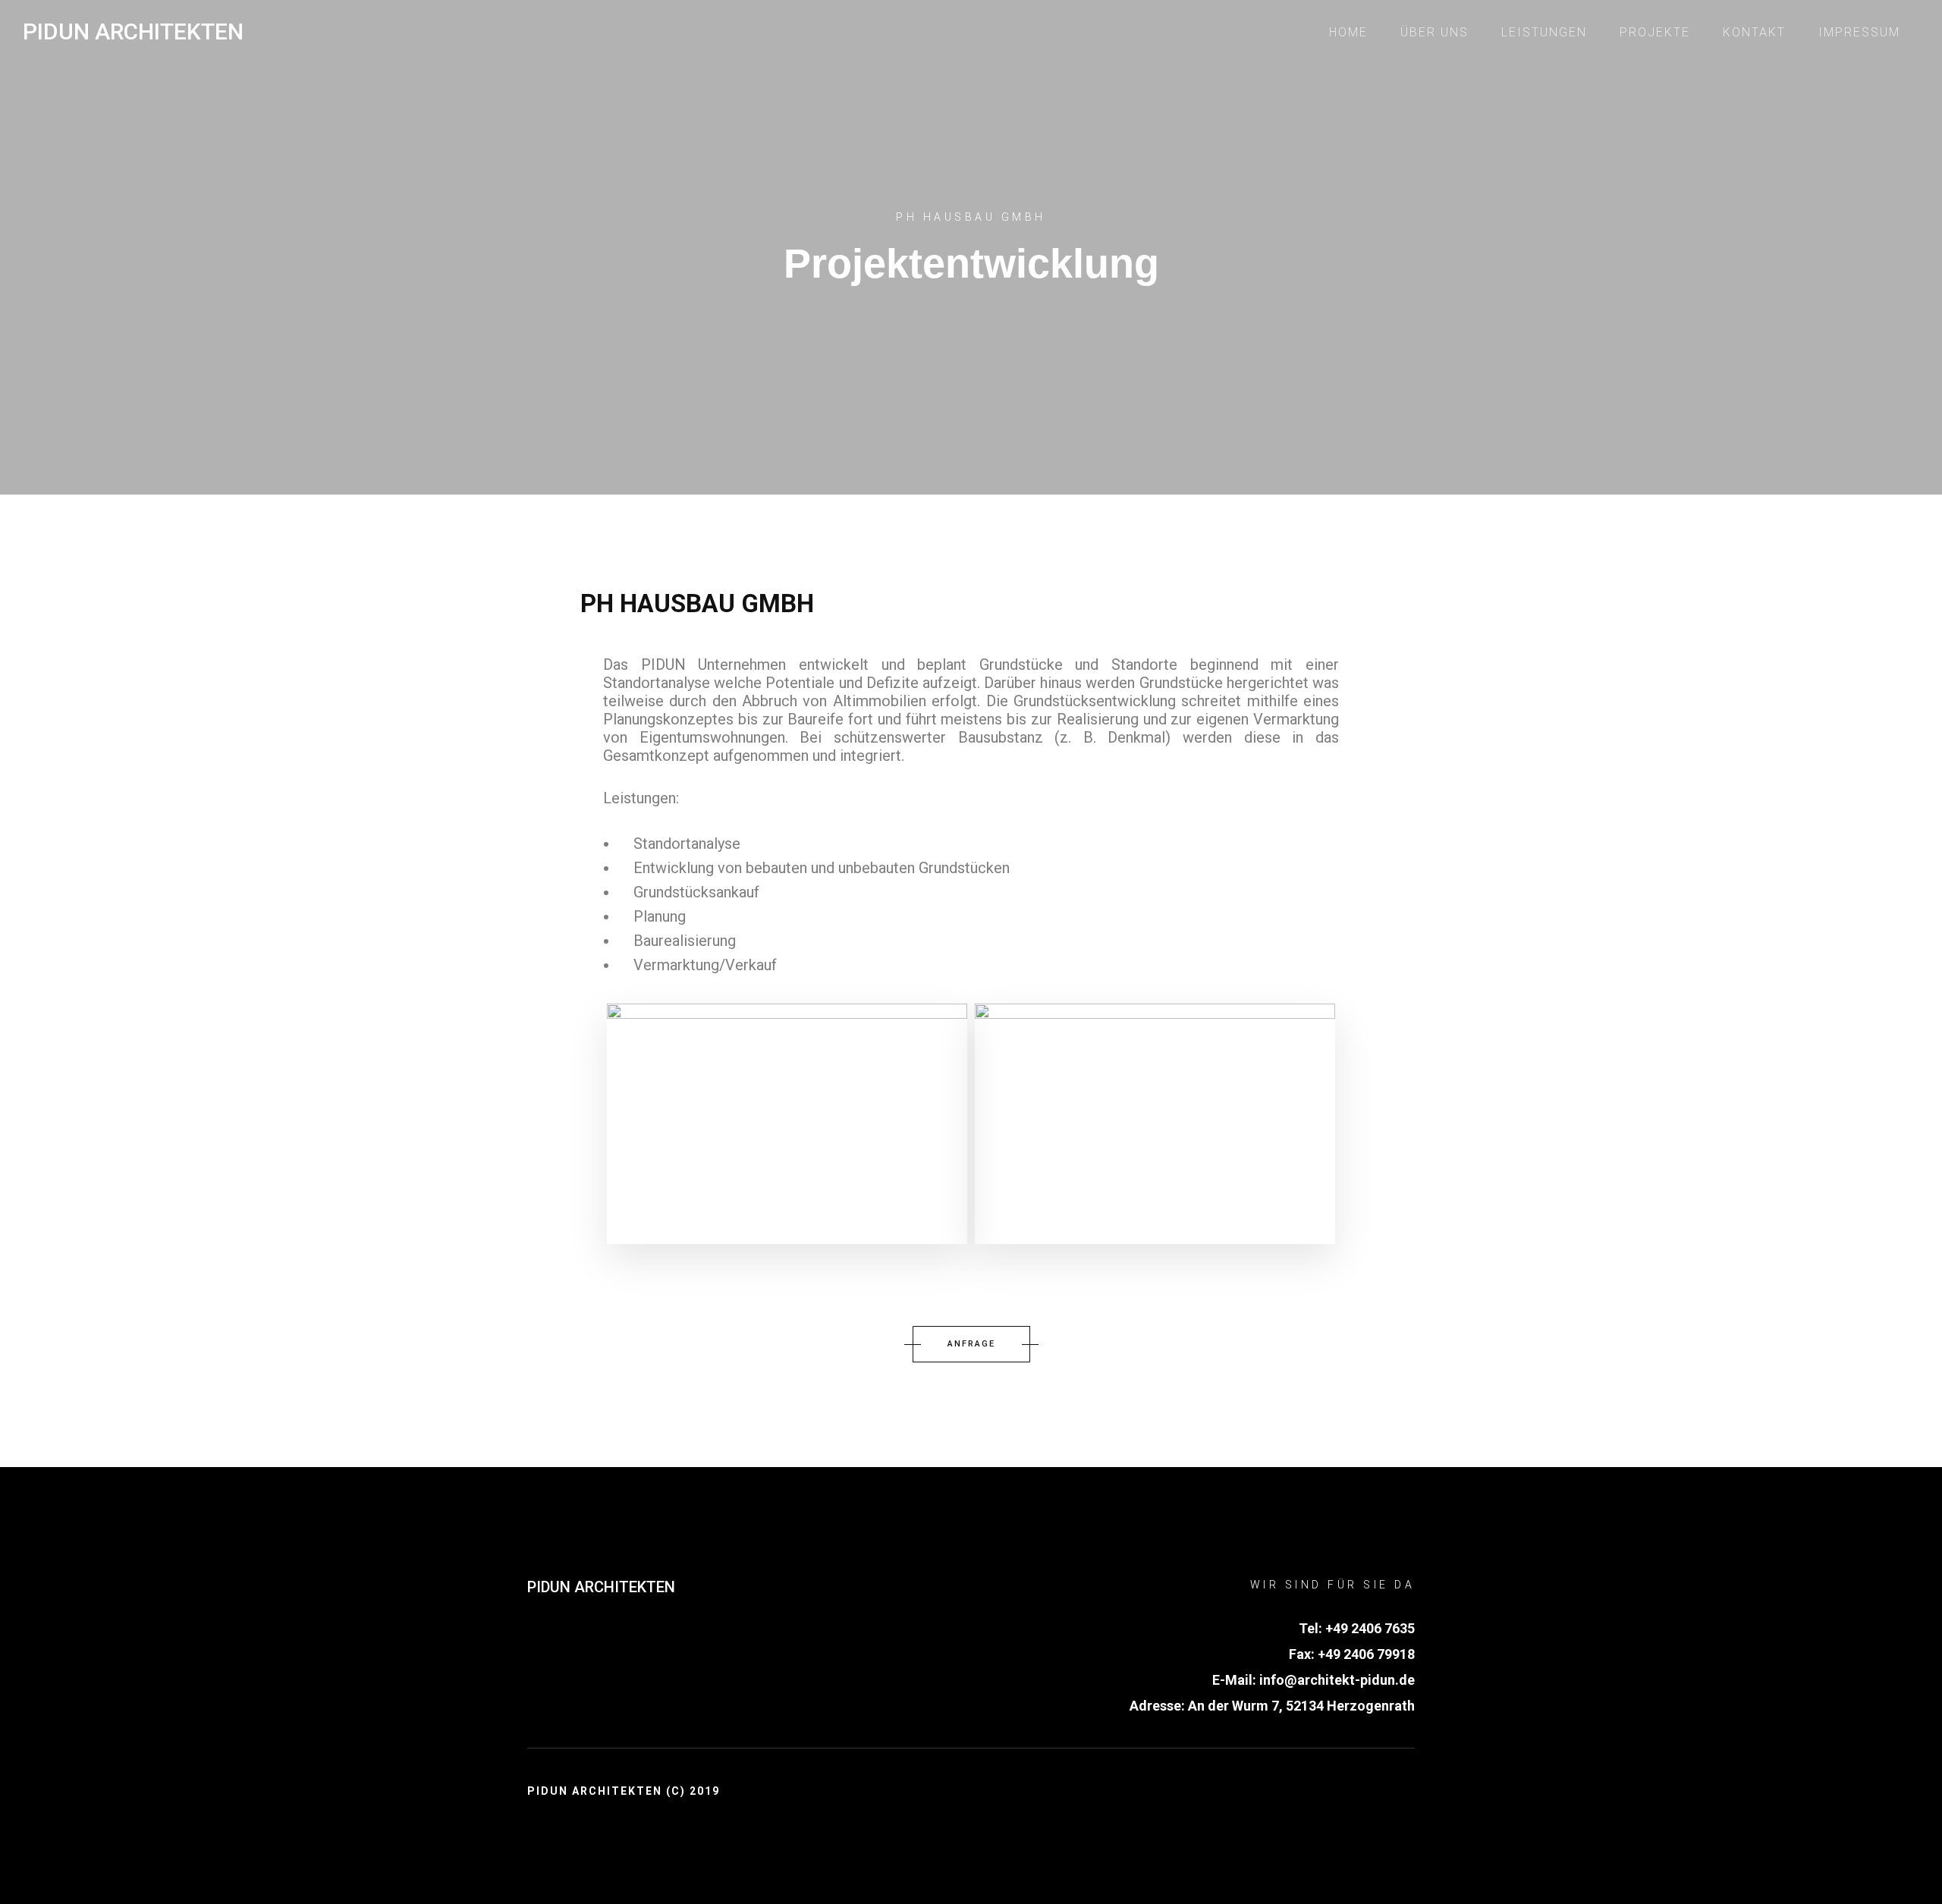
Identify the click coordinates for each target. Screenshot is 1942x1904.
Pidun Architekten (133, 32)
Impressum (1859, 32)
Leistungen (1544, 32)
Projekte (1655, 32)
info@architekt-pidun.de (1336, 1680)
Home (1348, 32)
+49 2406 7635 (1370, 1628)
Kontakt (1754, 32)
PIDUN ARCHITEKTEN (601, 1587)
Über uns (1435, 32)
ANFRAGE (971, 1344)
